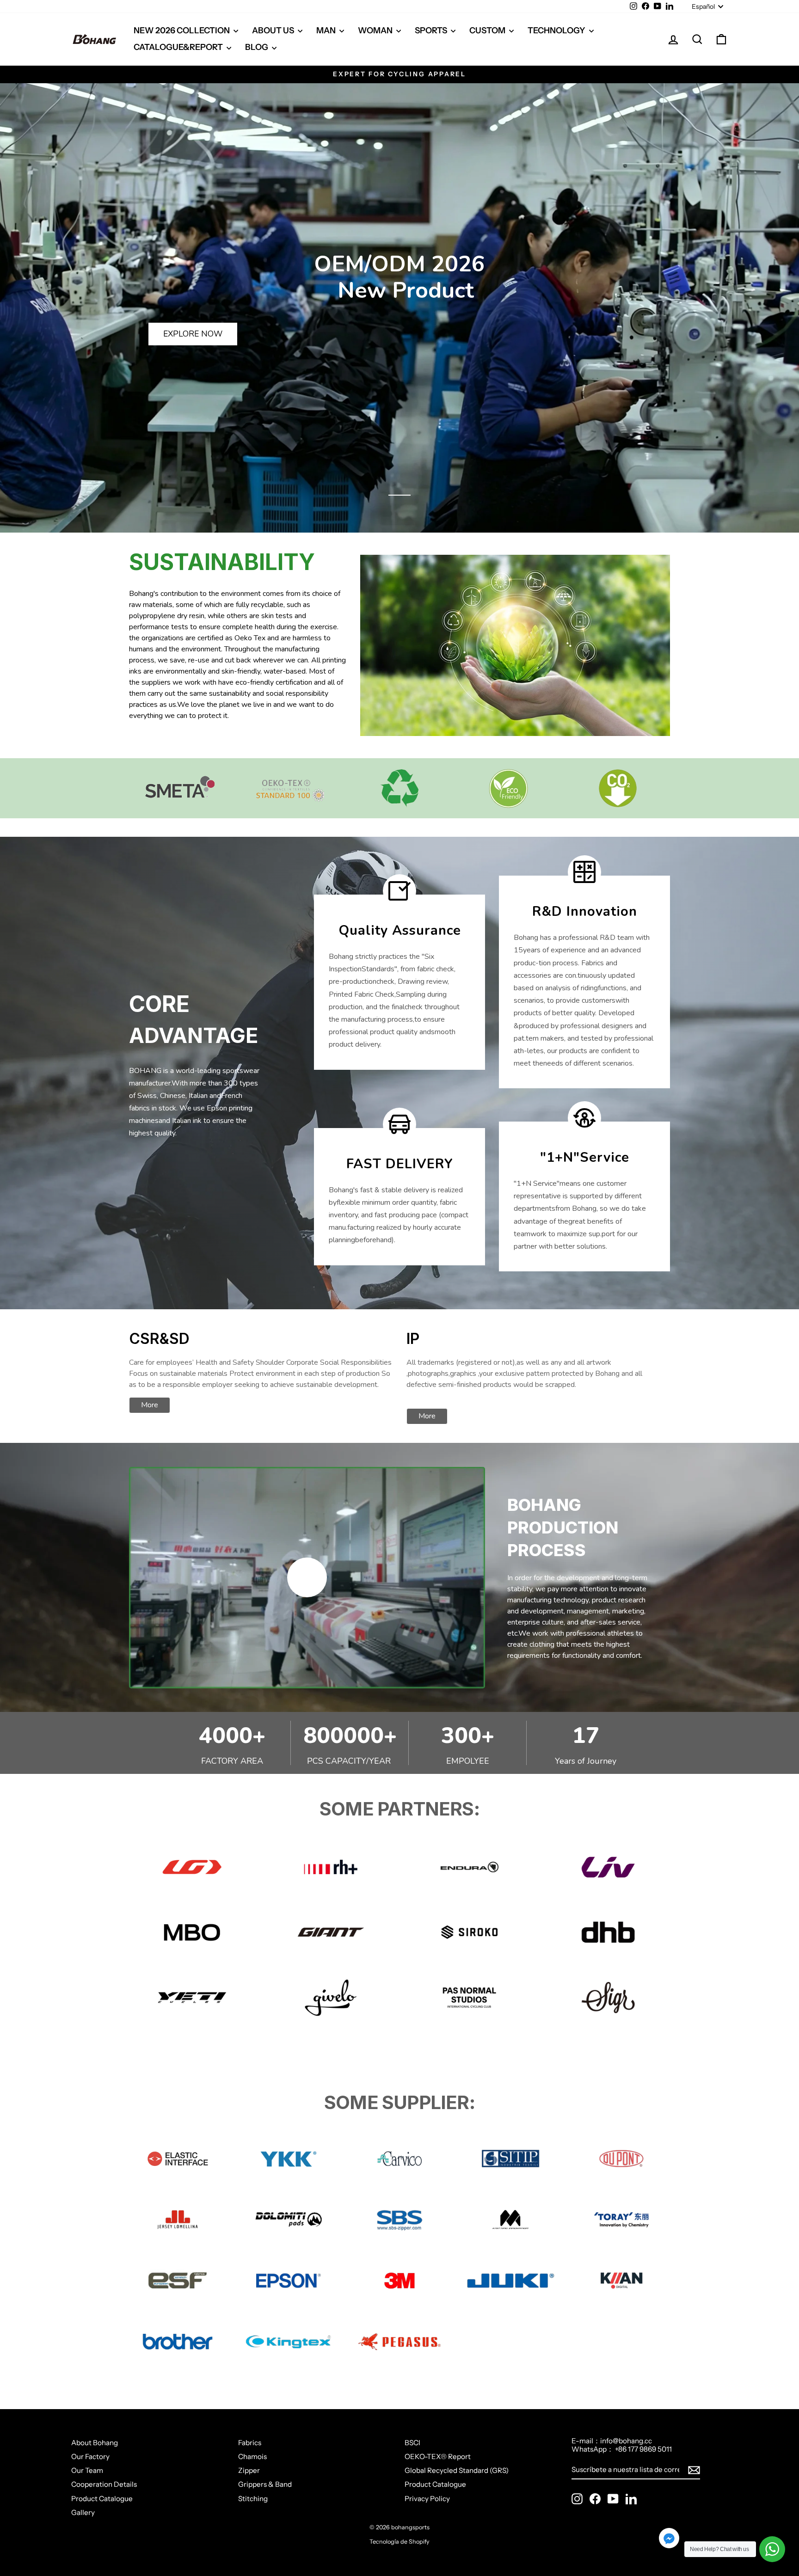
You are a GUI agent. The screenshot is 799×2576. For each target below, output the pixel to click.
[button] (399, 495)
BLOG (257, 47)
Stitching (253, 2499)
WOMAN (376, 31)
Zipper (249, 2470)
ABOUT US (274, 31)
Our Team (87, 2470)
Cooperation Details (104, 2484)
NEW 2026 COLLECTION (182, 31)
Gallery (83, 2512)
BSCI (412, 2443)
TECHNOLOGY (557, 31)
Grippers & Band (265, 2484)
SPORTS (432, 31)
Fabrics (250, 2443)
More (150, 1405)
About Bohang (95, 2443)
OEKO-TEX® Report (438, 2456)
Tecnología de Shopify (399, 2542)
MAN (327, 31)
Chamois (252, 2456)
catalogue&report (179, 47)
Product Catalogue (102, 2499)
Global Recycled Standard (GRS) (457, 2470)
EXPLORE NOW (193, 334)
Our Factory (90, 2456)
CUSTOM (488, 31)
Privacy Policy (427, 2499)
